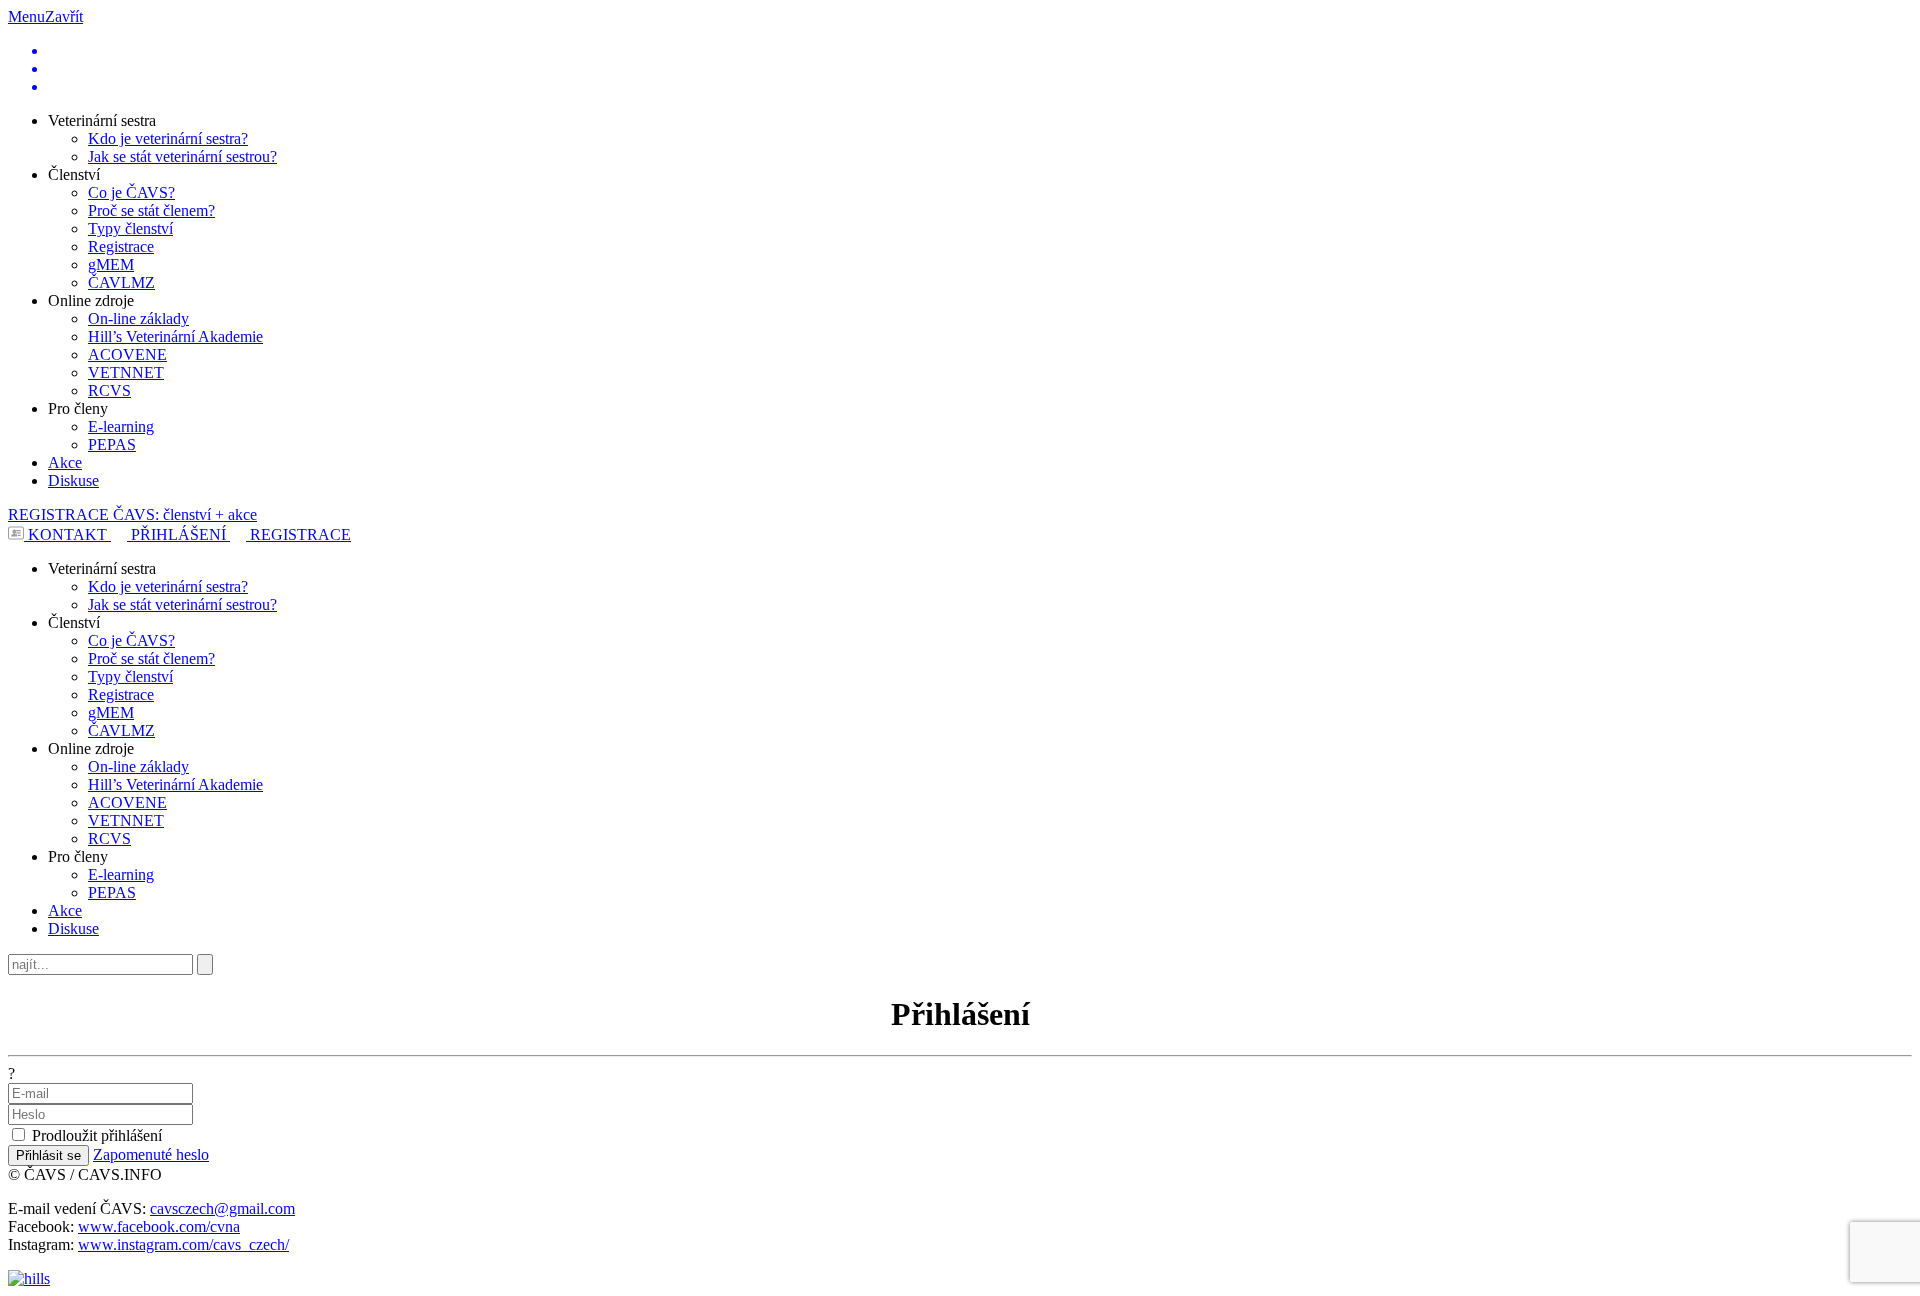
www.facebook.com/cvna (159, 1226)
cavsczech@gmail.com (222, 1208)
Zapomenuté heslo (151, 1154)
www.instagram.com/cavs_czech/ (183, 1244)
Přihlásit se (48, 1155)
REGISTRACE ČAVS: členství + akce (132, 514)
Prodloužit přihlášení (97, 1135)
